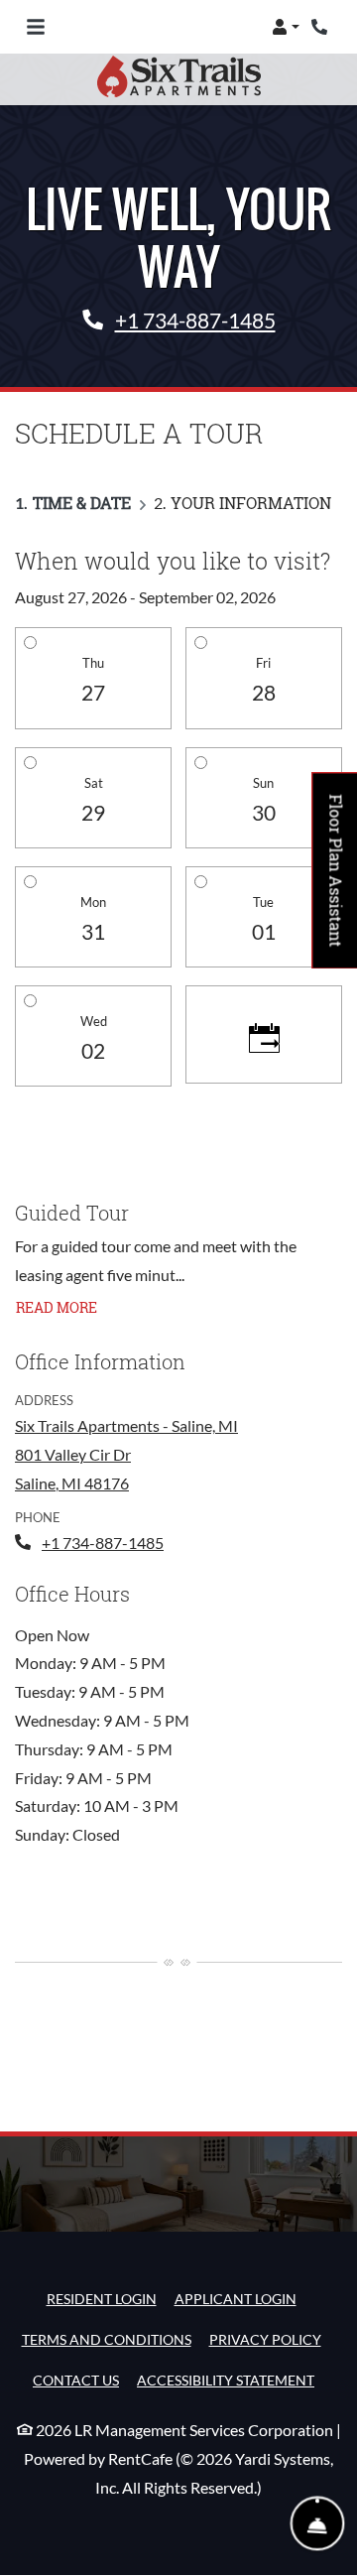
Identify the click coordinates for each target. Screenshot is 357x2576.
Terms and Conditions (107, 2339)
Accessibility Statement (226, 2380)
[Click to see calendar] (264, 1035)
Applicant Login (236, 2298)
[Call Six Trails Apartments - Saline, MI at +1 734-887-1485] (321, 27)
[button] (286, 27)
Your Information (251, 503)
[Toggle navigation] (36, 27)
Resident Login (102, 2298)
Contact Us (76, 2380)
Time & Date (82, 503)
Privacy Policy (265, 2339)
